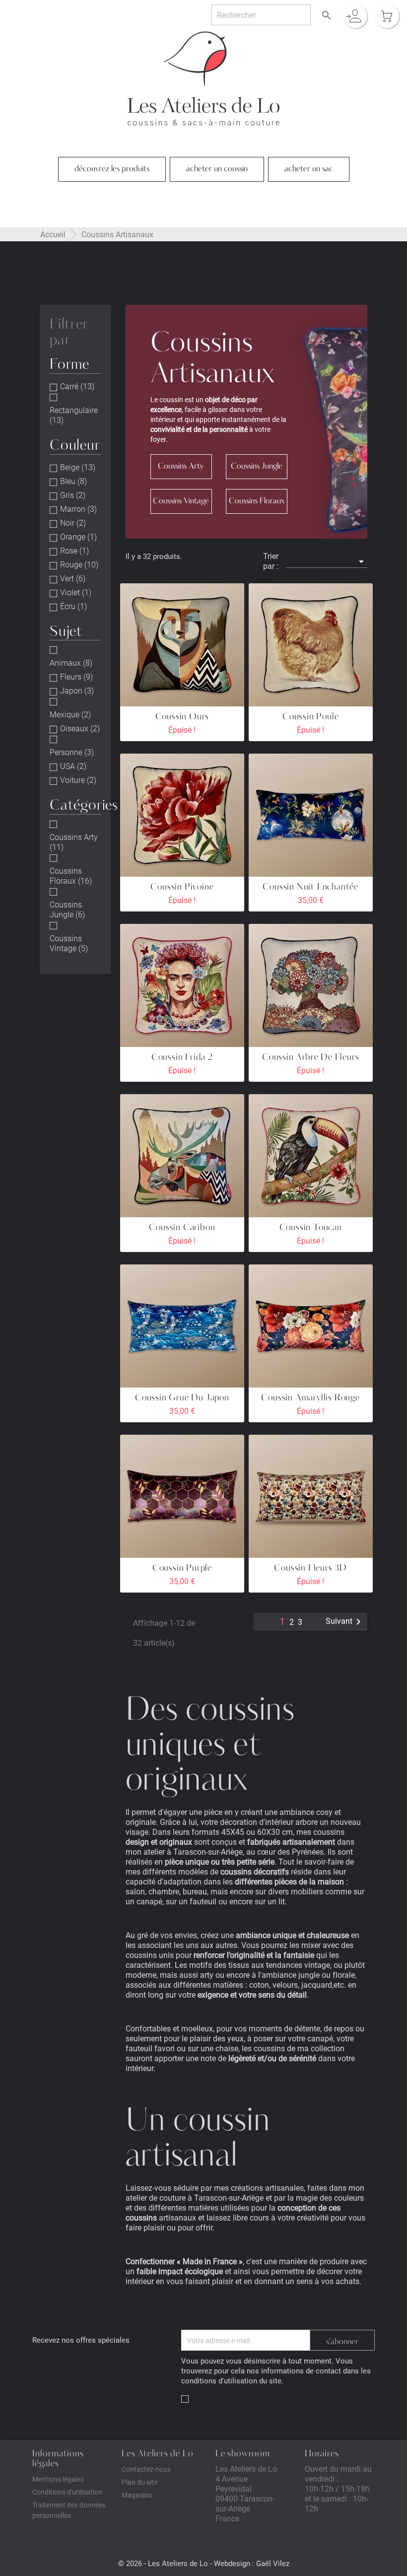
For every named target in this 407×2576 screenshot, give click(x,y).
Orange (78, 537)
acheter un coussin (217, 169)
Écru (73, 606)
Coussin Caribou (182, 1228)
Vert (73, 578)
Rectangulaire (74, 415)
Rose (74, 551)
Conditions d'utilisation (67, 2492)
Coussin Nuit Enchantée (310, 887)
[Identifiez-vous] (355, 16)
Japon (77, 691)
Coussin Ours (182, 717)
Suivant (345, 1622)
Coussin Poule (310, 717)
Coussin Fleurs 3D (310, 1568)
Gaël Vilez (273, 2563)
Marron (78, 509)
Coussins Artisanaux (117, 234)
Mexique (70, 714)
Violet (76, 592)
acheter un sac (309, 169)
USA (73, 766)
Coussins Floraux (71, 876)
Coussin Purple (182, 1568)
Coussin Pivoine (182, 887)
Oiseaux (80, 728)
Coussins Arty (74, 842)
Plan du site (139, 2482)
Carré (77, 386)
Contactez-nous (146, 2469)
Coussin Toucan (311, 1228)
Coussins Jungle (67, 909)
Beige (78, 467)
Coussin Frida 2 (182, 1058)
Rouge (79, 564)
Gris (73, 495)
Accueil (53, 234)
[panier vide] (387, 16)
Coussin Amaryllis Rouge (310, 1398)
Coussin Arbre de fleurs (310, 1058)
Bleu (73, 481)
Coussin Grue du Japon (182, 1398)
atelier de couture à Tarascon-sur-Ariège (195, 2197)
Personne (72, 752)
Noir (73, 523)
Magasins (137, 2495)
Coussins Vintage (69, 943)
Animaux (71, 663)
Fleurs (76, 677)
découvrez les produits (112, 169)
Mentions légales (58, 2479)
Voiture (78, 780)
